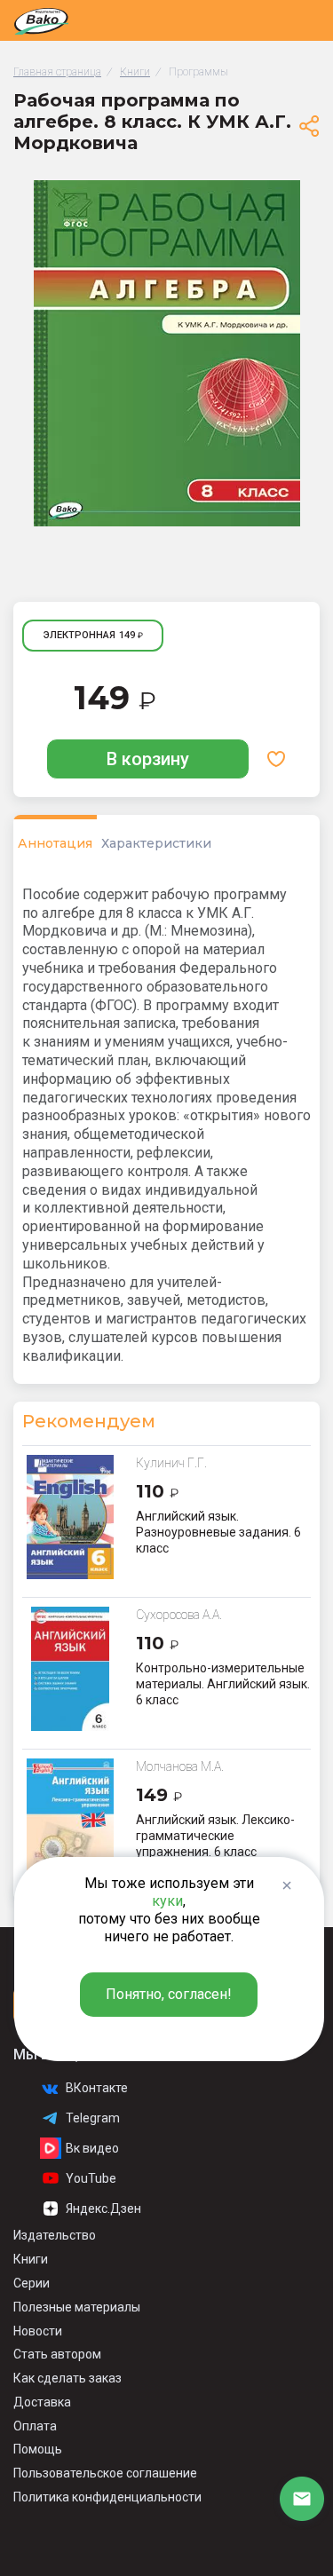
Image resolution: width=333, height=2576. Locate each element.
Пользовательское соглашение (105, 2473)
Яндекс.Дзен (103, 2209)
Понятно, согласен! (169, 1994)
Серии (32, 2283)
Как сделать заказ (67, 2378)
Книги (31, 2259)
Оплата (35, 2426)
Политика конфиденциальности (107, 2497)
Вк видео (92, 2148)
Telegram (93, 2118)
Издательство (55, 2235)
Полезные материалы (77, 2307)
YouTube (91, 2178)
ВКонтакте (97, 2088)
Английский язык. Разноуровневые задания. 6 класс (218, 1532)
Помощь (38, 2449)
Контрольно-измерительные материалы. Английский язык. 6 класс (223, 1684)
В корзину (148, 759)
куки (167, 1901)
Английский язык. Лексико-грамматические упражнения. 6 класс (215, 1836)
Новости (38, 2331)
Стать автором (57, 2354)
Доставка (42, 2402)
